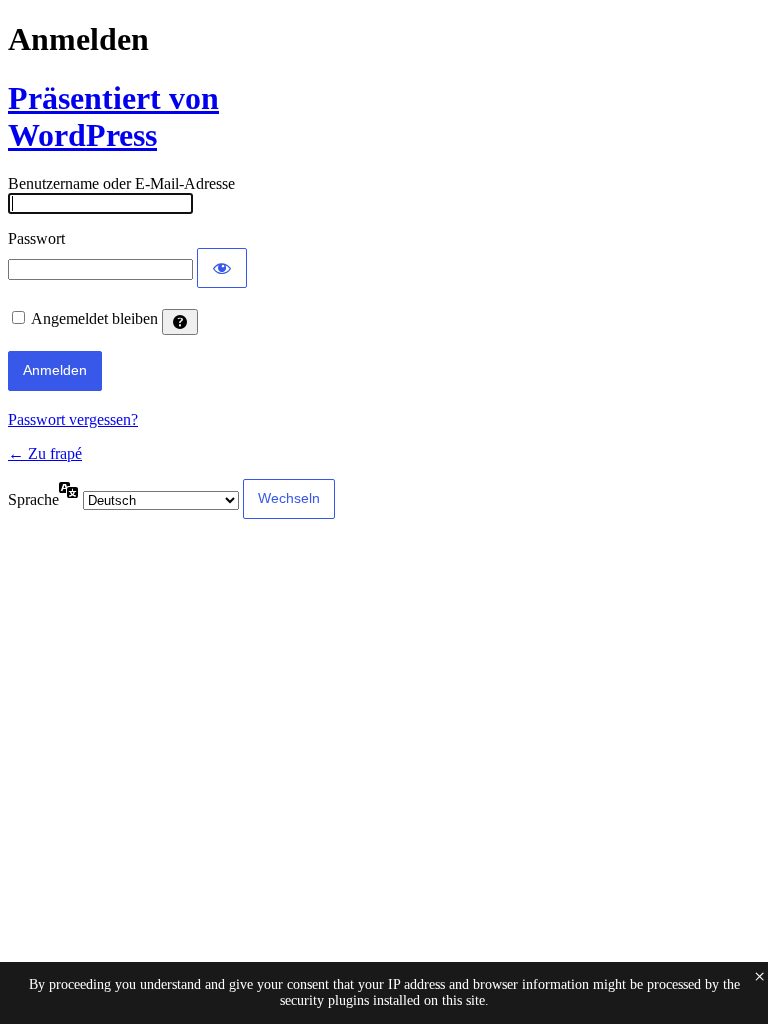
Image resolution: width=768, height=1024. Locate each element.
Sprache (33, 499)
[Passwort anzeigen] (222, 268)
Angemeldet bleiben (94, 318)
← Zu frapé (45, 453)
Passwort (36, 238)
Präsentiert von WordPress (113, 116)
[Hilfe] (180, 322)
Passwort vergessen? (73, 419)
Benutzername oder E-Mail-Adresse (121, 183)
